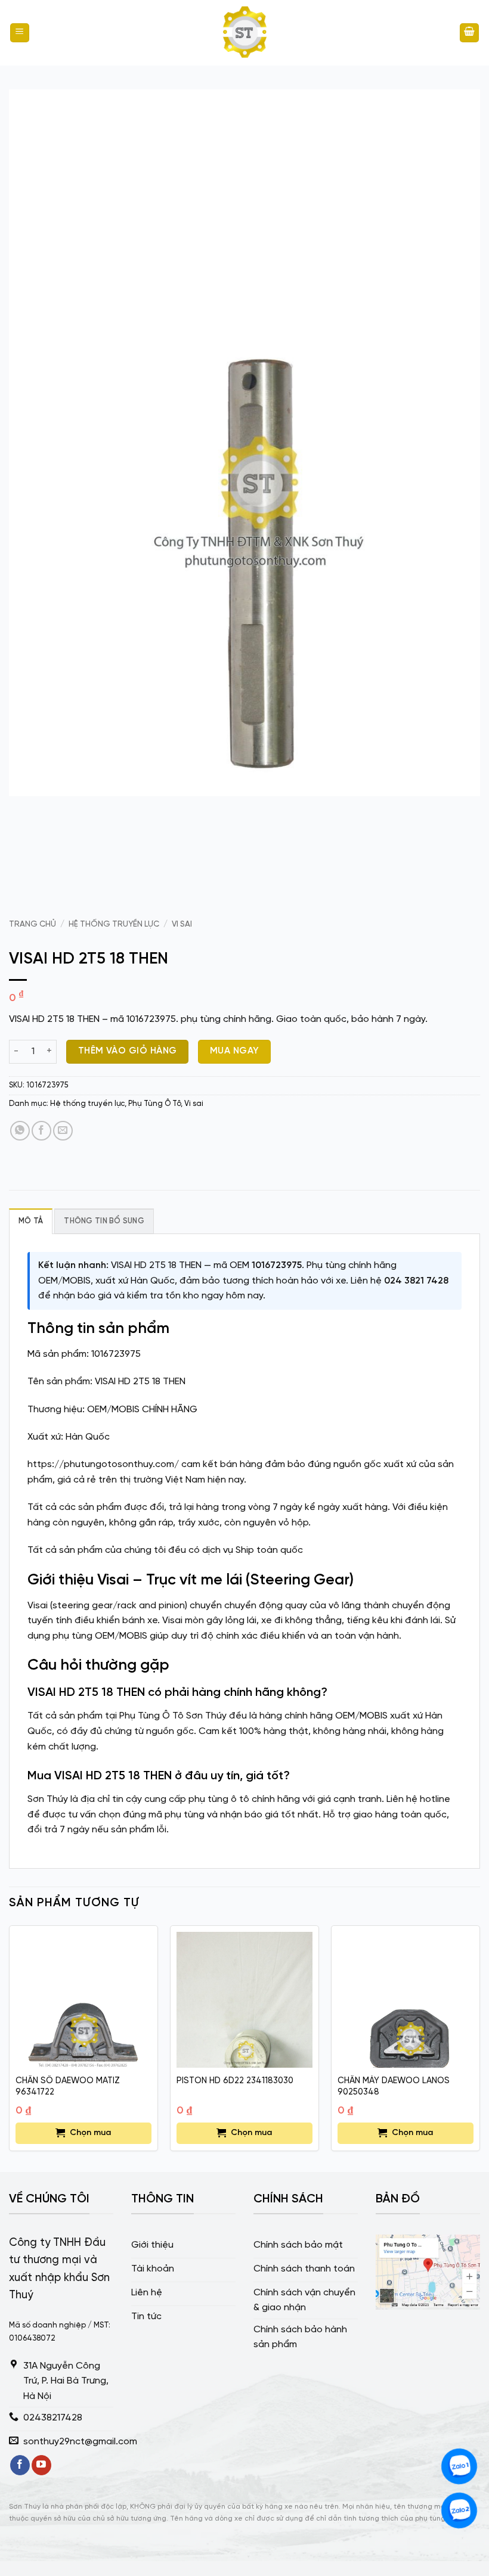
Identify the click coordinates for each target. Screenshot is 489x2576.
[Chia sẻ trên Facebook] (41, 1131)
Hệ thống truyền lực (114, 924)
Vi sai (182, 924)
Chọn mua (90, 2133)
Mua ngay (235, 1051)
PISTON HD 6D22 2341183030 (235, 2081)
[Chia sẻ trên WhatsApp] (20, 1131)
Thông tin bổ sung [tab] (104, 1221)
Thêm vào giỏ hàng (128, 1051)
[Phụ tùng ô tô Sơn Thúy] (244, 33)
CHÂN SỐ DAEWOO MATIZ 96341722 (68, 2086)
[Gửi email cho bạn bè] (63, 1131)
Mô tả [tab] (31, 1221)
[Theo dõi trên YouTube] (41, 2465)
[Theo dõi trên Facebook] (20, 2465)
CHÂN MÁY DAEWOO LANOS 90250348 (394, 2086)
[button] (20, 33)
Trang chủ (33, 924)
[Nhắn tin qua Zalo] (459, 2466)
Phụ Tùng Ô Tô (154, 1104)
